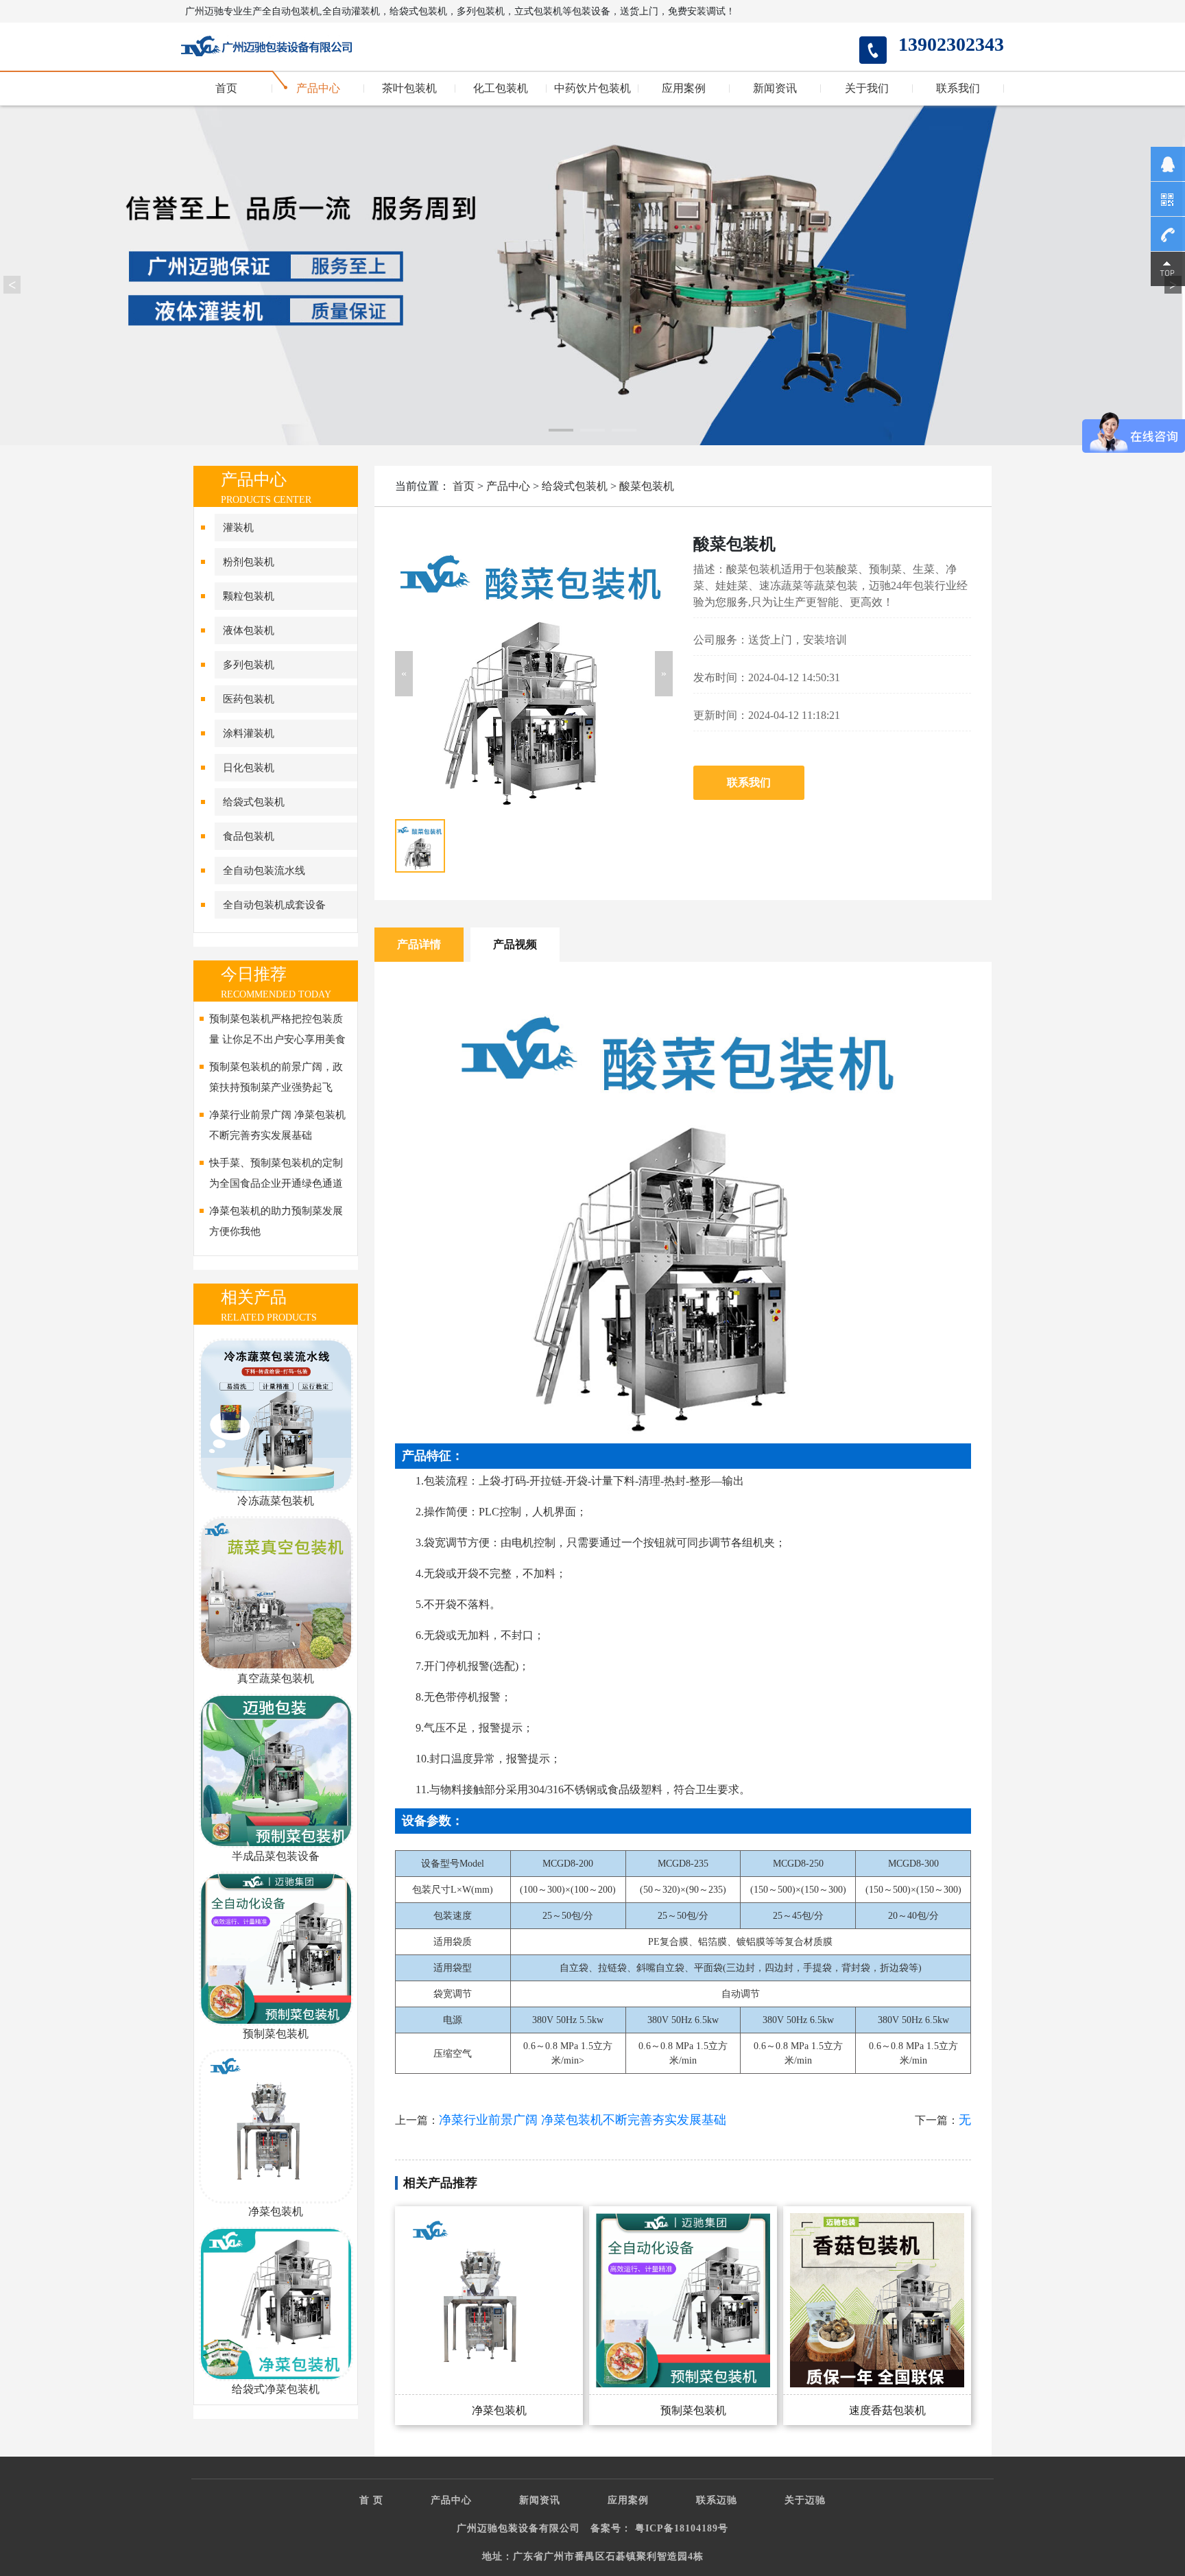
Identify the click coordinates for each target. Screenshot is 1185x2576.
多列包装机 (249, 665)
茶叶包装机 (409, 88)
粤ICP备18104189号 (682, 2528)
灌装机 (238, 528)
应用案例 (684, 88)
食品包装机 (249, 836)
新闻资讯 (775, 88)
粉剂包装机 (249, 562)
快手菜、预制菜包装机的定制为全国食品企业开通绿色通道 (276, 1173)
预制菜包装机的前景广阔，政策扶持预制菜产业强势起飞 (276, 1077)
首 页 (371, 2500)
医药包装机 (249, 699)
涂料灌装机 (249, 733)
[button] (404, 674)
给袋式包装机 (254, 802)
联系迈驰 (717, 2500)
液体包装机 (249, 630)
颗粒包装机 (249, 596)
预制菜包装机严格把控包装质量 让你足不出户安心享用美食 (277, 1029)
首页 (226, 88)
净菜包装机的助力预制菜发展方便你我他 (276, 1221)
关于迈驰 (805, 2500)
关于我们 (867, 88)
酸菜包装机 (647, 486)
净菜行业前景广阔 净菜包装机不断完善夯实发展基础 (277, 1125)
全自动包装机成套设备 (274, 905)
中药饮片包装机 (592, 88)
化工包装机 (501, 88)
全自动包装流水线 (264, 871)
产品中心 (318, 88)
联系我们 (958, 88)
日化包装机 (249, 768)
